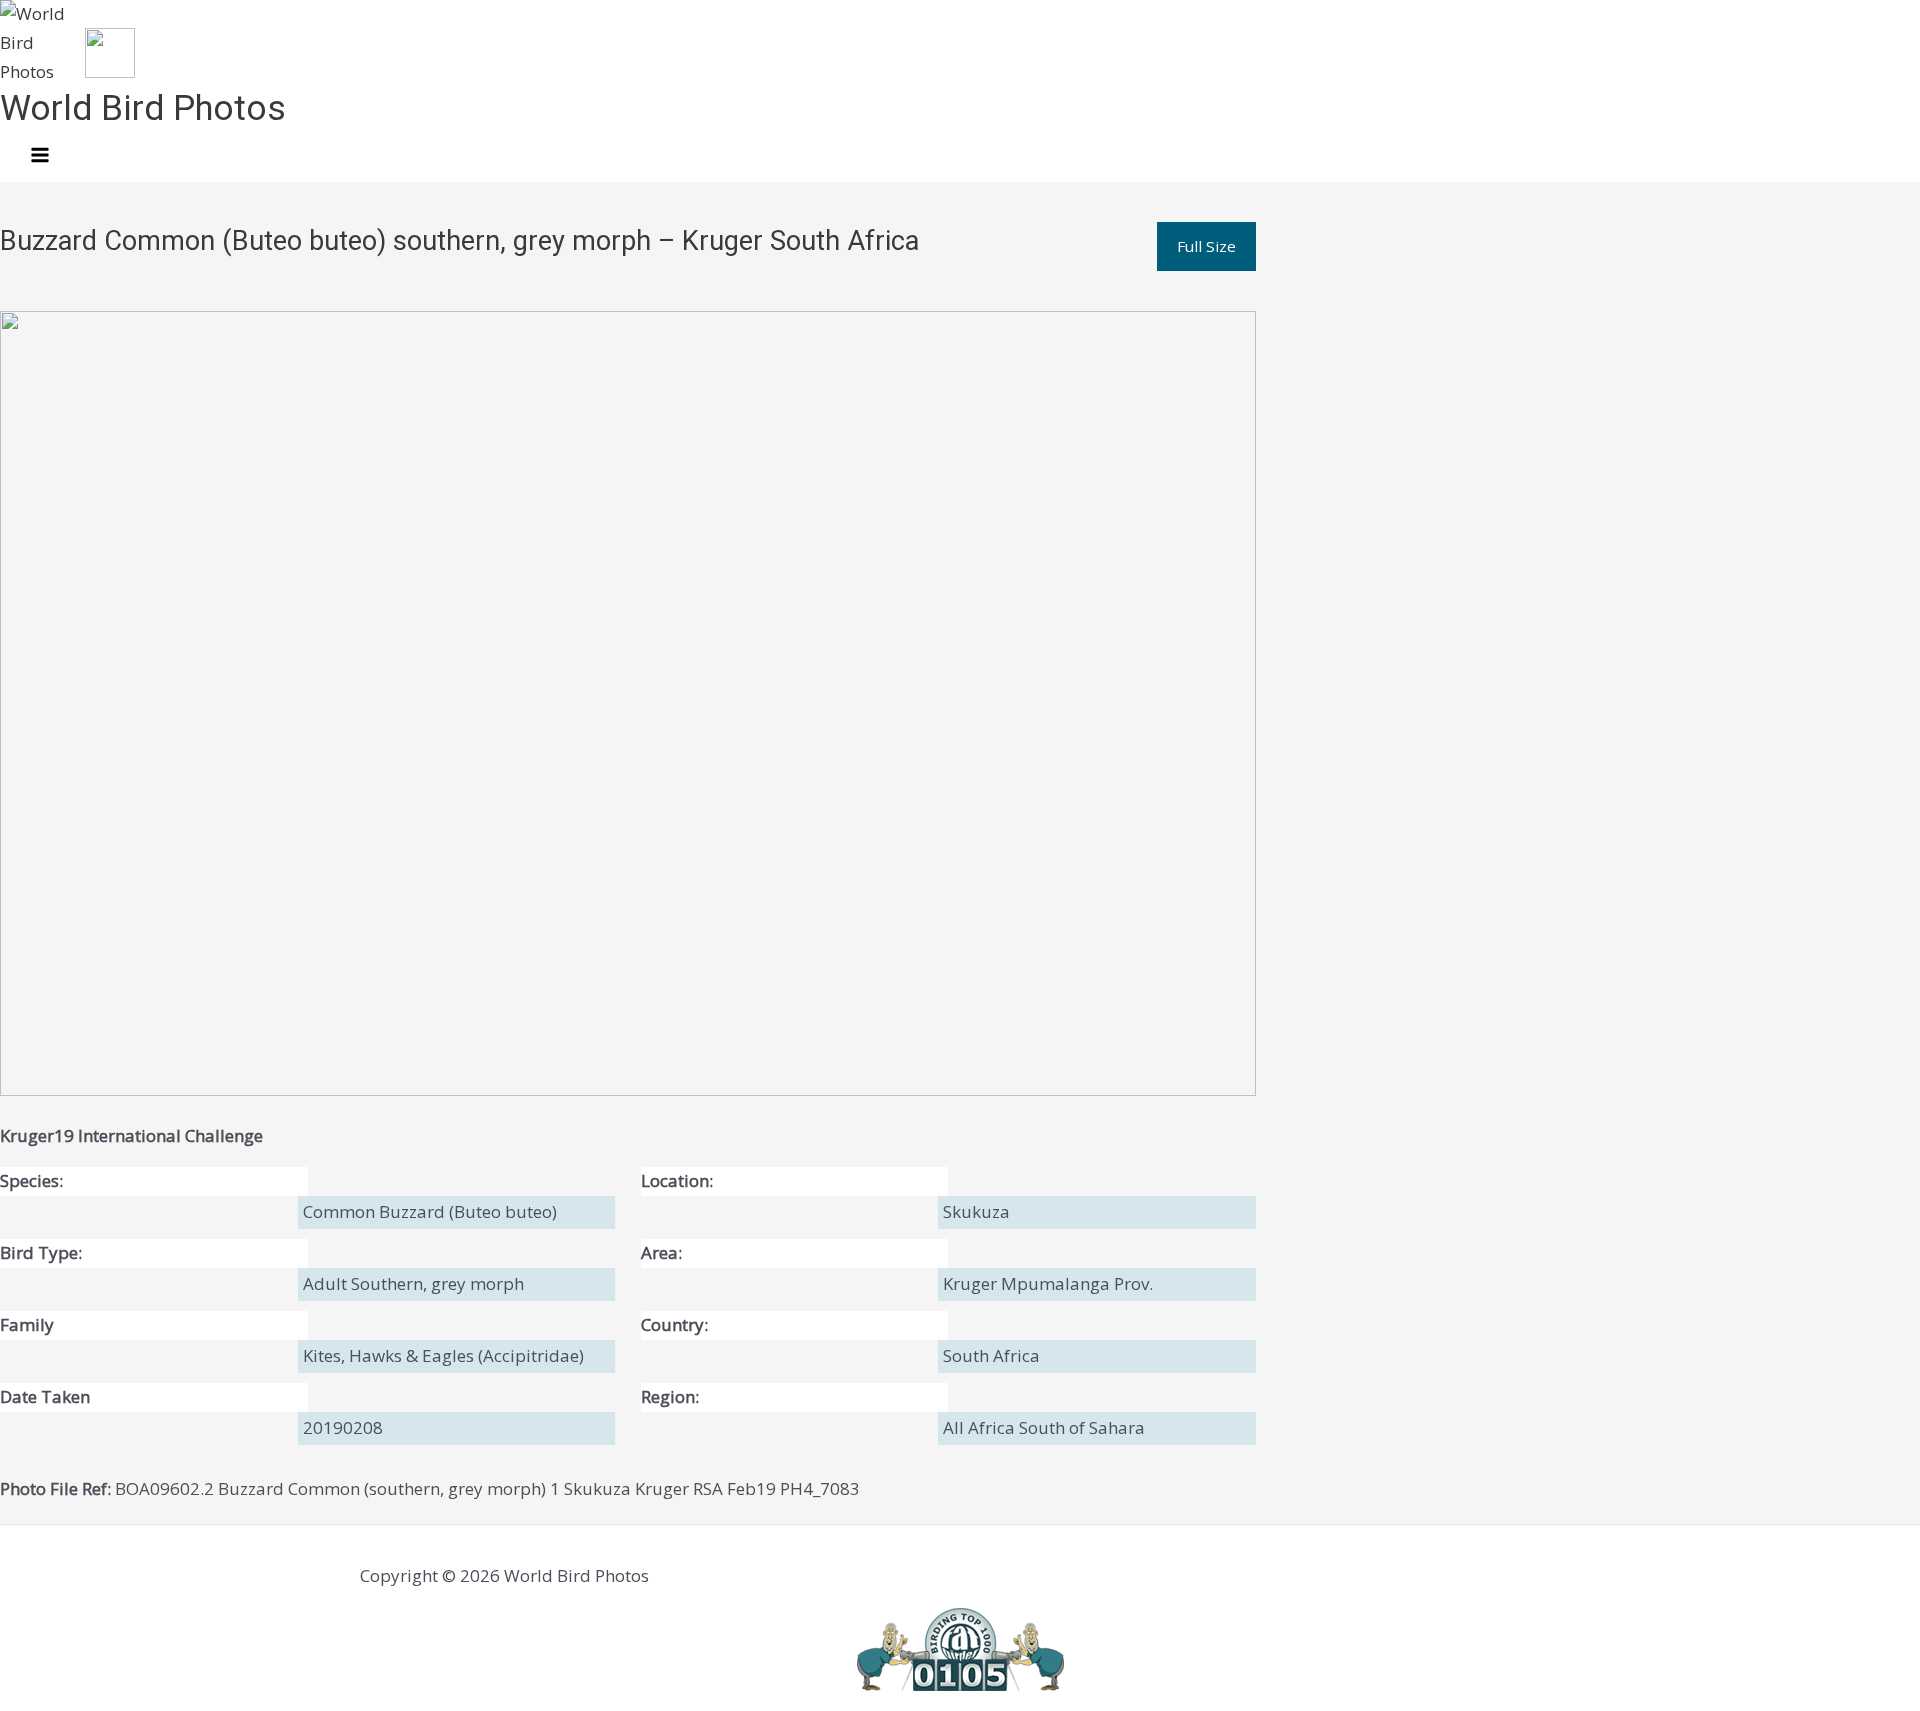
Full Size (1206, 246)
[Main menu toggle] (40, 156)
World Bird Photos (143, 108)
